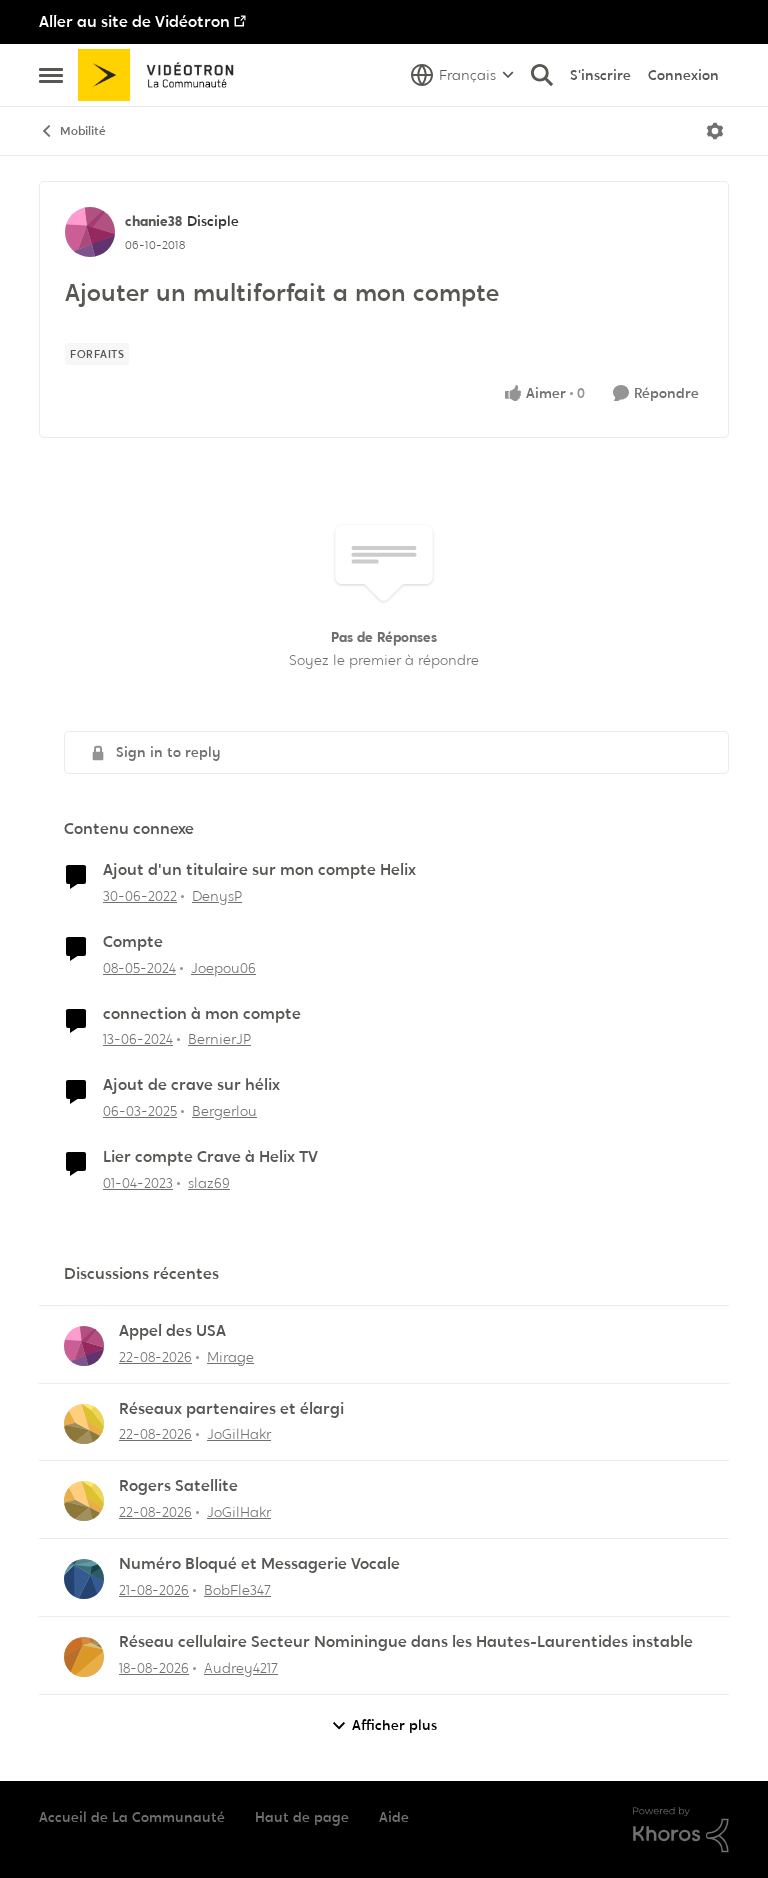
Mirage (230, 1357)
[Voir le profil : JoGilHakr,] (84, 1424)
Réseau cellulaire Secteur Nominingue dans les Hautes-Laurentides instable (406, 1642)
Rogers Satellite (178, 1486)
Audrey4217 (241, 1668)
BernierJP (219, 1039)
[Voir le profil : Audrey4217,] (84, 1657)
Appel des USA (172, 1331)
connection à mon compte (202, 1014)
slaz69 (209, 1183)
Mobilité (83, 131)
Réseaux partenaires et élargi (231, 1409)
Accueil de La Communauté (132, 1817)
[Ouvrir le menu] (715, 131)
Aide (394, 1817)
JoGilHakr (239, 1434)
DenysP (217, 896)
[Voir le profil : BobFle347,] (84, 1579)
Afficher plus (394, 1725)
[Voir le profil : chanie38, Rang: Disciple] (90, 232)
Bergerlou (224, 1111)
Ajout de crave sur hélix (191, 1085)
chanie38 (153, 221)
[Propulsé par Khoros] (681, 1830)
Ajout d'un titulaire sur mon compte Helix (259, 870)
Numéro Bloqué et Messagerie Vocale (259, 1564)
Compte (133, 942)
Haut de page (302, 1817)
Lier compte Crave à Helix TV (210, 1157)
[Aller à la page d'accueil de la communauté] (162, 75)
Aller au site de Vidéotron (134, 21)
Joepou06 (223, 968)
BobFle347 (237, 1590)
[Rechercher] (542, 75)
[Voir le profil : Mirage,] (84, 1346)
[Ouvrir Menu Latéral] (51, 75)
